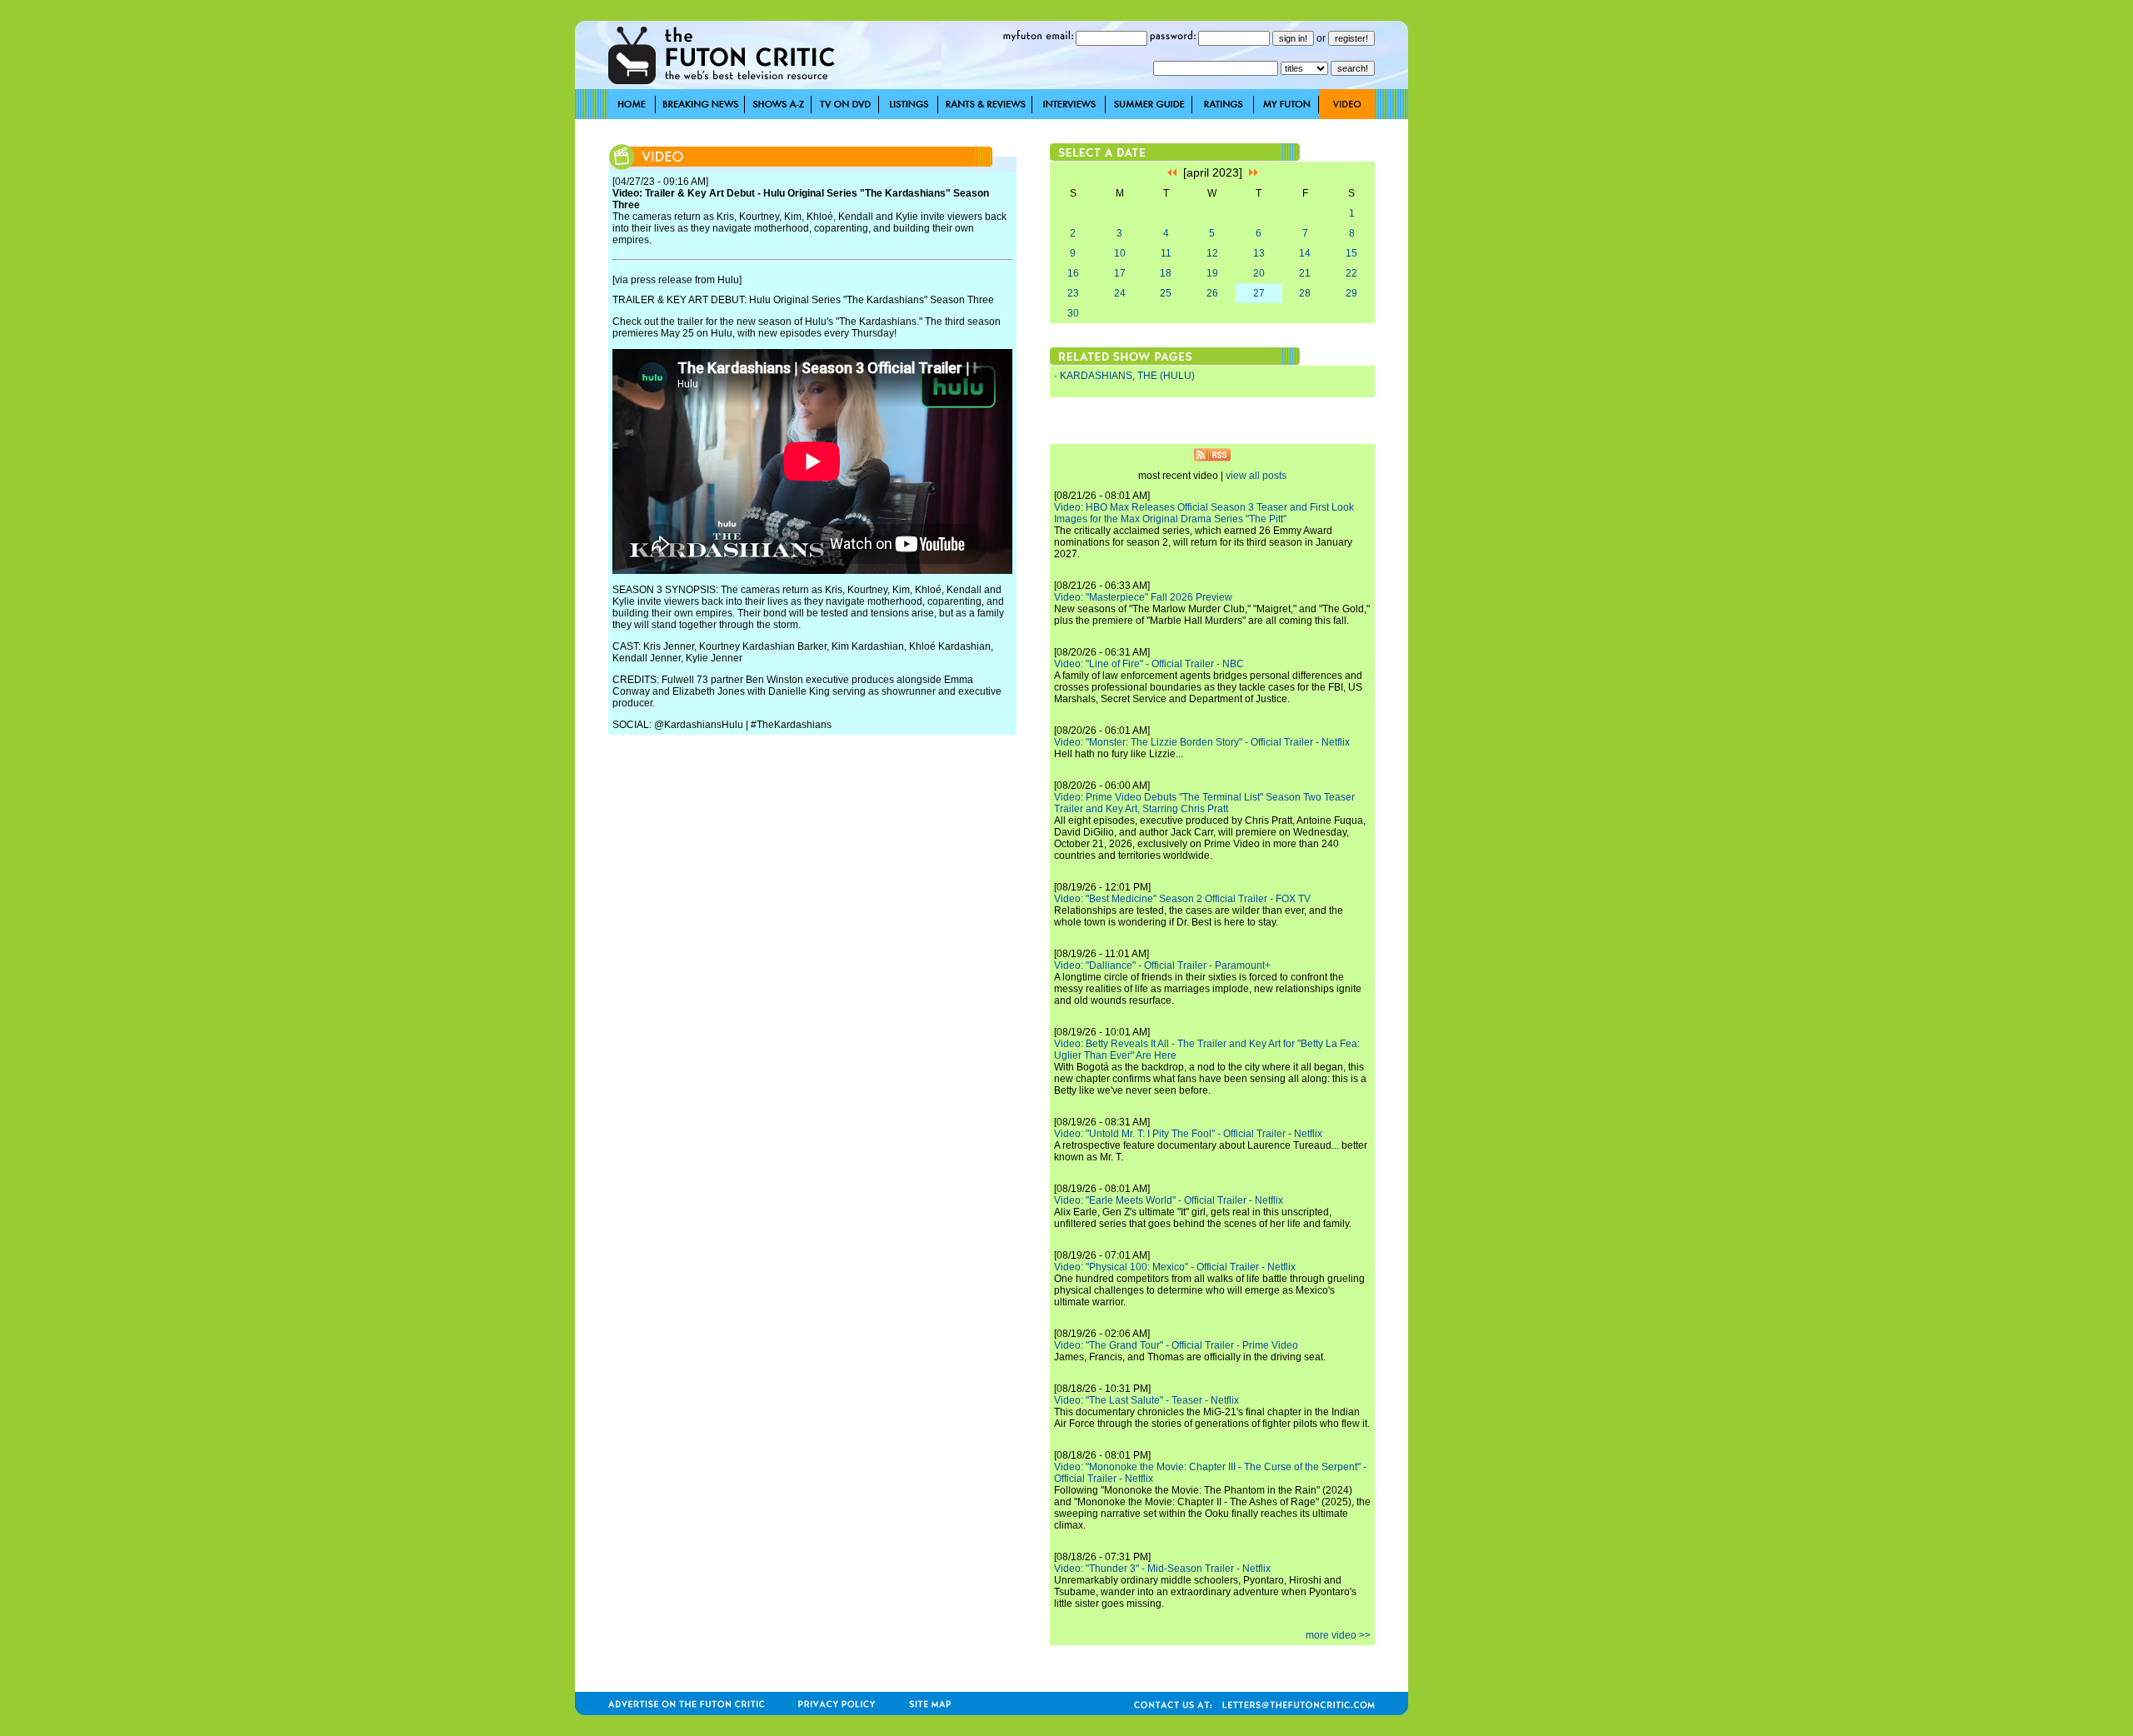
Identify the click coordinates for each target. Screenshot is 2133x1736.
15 (1351, 253)
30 (1073, 313)
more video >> (1338, 1635)
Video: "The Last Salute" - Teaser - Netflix (1146, 1400)
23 (1073, 293)
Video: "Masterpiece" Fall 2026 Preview (1143, 597)
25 (1166, 293)
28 (1305, 293)
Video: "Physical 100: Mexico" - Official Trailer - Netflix (1175, 1267)
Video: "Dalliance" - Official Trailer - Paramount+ (1162, 965)
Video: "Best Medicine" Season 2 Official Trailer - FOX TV (1182, 899)
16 (1073, 273)
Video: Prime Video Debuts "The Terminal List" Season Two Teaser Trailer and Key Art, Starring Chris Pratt (1204, 803)
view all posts (1256, 476)
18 (1166, 273)
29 (1351, 293)
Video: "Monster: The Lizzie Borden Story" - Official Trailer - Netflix (1202, 742)
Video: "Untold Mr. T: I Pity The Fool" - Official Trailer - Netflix (1188, 1134)
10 (1120, 253)
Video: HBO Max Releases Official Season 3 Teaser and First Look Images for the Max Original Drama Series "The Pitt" (1204, 513)
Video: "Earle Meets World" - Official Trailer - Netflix (1169, 1200)
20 (1259, 273)
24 (1120, 293)
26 (1212, 293)
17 (1120, 273)
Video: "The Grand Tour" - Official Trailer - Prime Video (1176, 1345)
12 (1212, 253)
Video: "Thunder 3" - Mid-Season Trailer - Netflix (1162, 1569)
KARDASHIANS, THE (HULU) (1127, 376)
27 (1259, 293)
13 (1259, 253)
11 (1166, 253)
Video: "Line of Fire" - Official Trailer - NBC (1149, 664)
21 (1305, 273)
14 (1305, 253)
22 (1351, 273)
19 (1212, 273)
